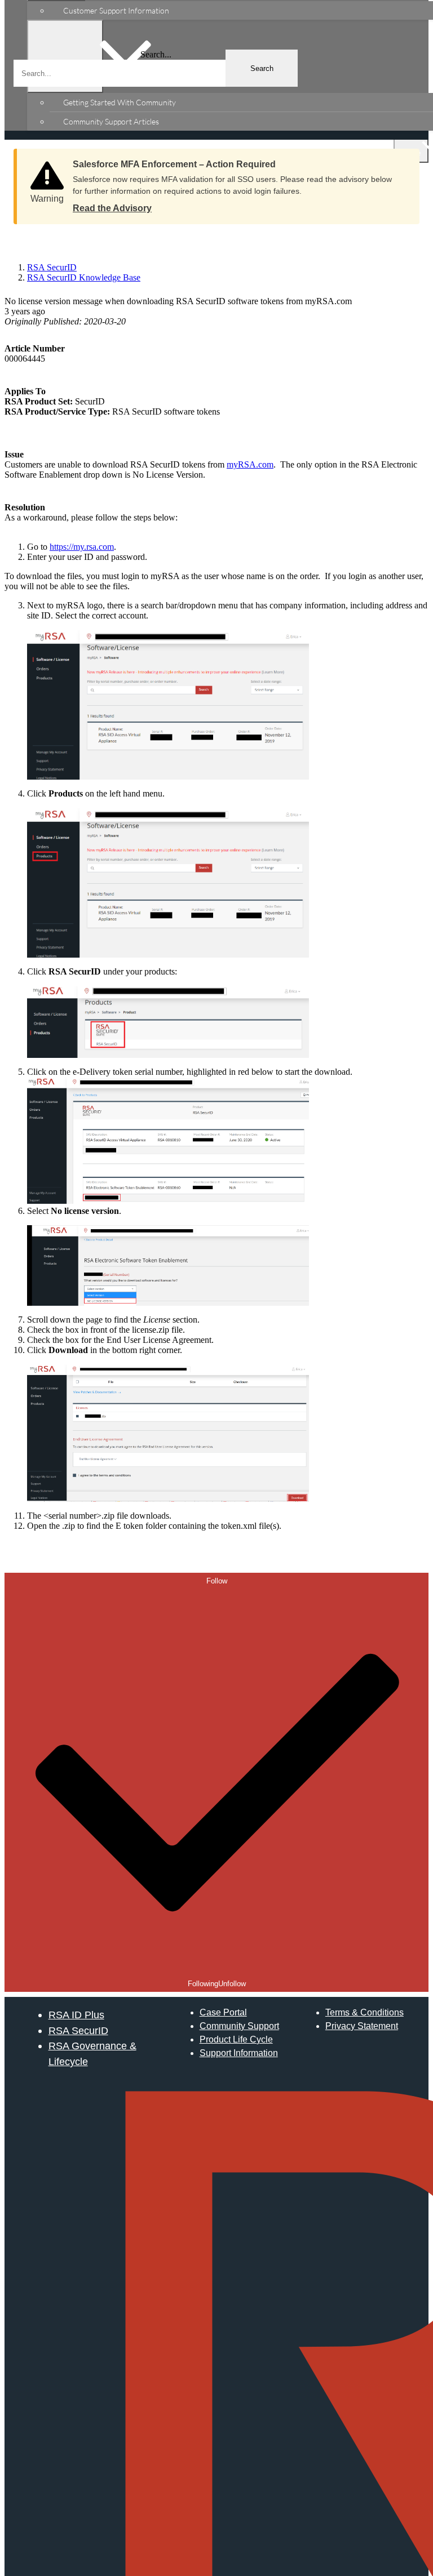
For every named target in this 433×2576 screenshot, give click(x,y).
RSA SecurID (78, 2030)
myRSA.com (250, 464)
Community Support (239, 2026)
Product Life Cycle (236, 2039)
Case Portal (223, 2012)
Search (262, 68)
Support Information (239, 2053)
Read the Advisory (112, 208)
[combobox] (156, 73)
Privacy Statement (362, 2026)
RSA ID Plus (76, 2015)
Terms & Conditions (364, 2012)
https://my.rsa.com (82, 547)
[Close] (400, 161)
